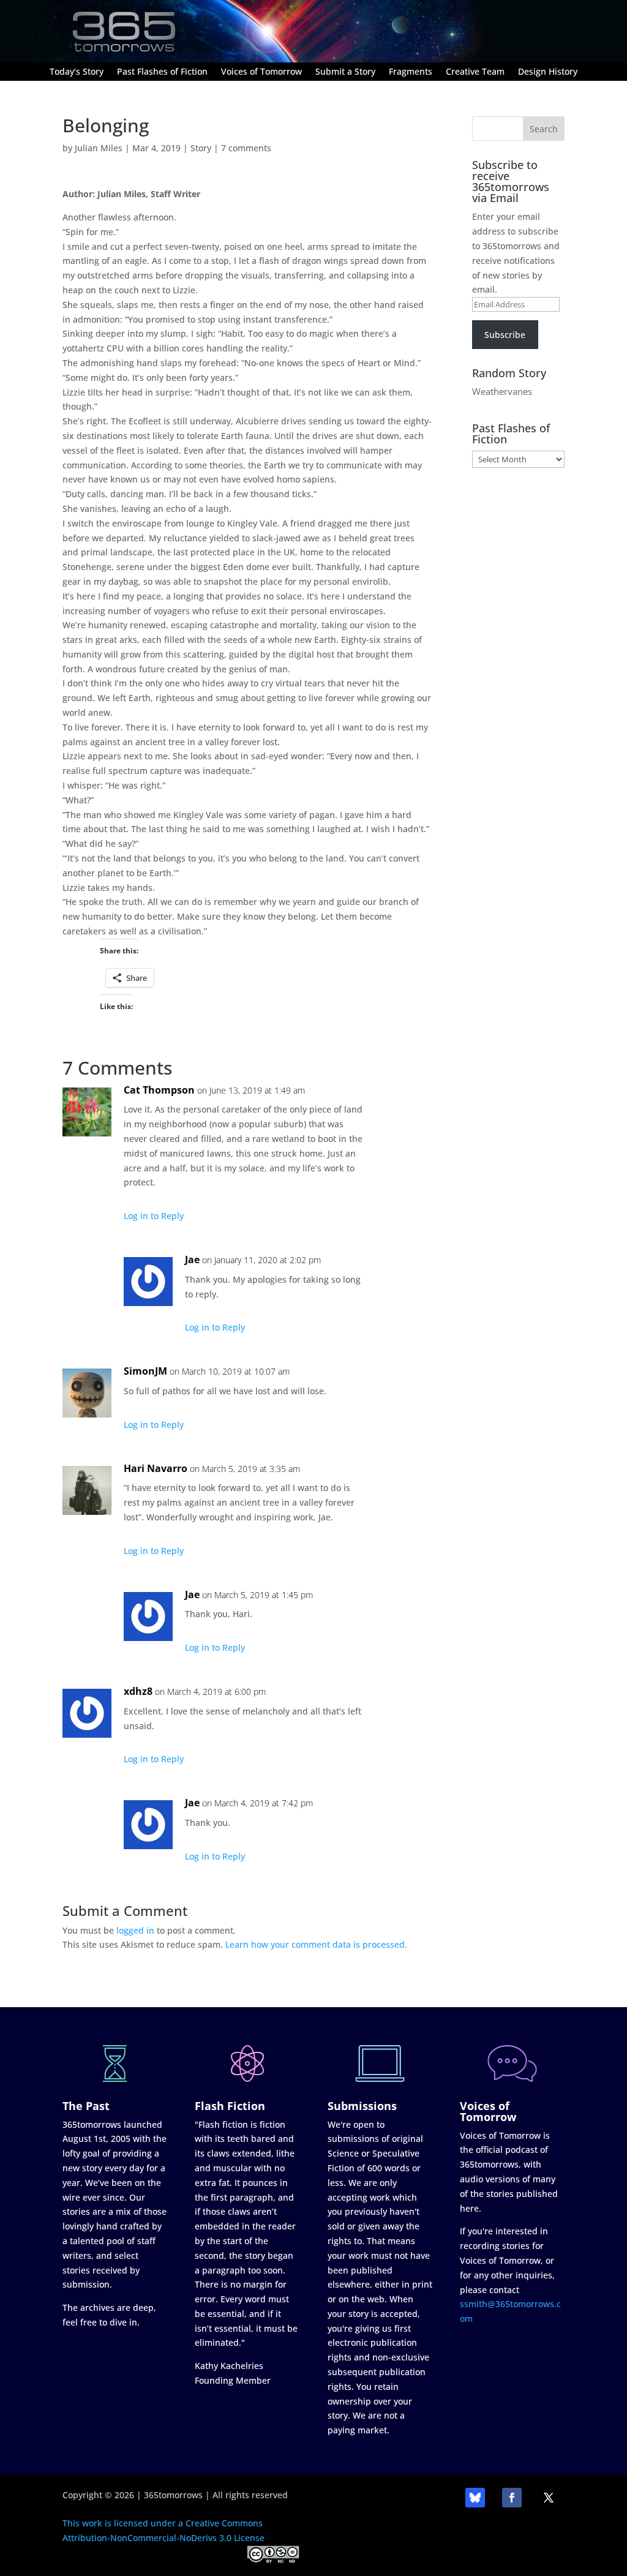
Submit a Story (345, 72)
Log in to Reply (154, 1216)
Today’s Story (77, 72)
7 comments (246, 148)
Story (201, 148)
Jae (192, 1260)
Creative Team (475, 72)
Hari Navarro (156, 1468)
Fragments (411, 72)
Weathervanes (502, 391)
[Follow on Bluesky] (475, 2498)
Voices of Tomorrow (261, 72)
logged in (135, 1930)
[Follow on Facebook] (512, 2498)
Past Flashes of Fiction (162, 72)
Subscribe (505, 335)
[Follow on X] (549, 2498)
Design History (548, 72)
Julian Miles (99, 148)
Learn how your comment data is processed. (316, 1944)
